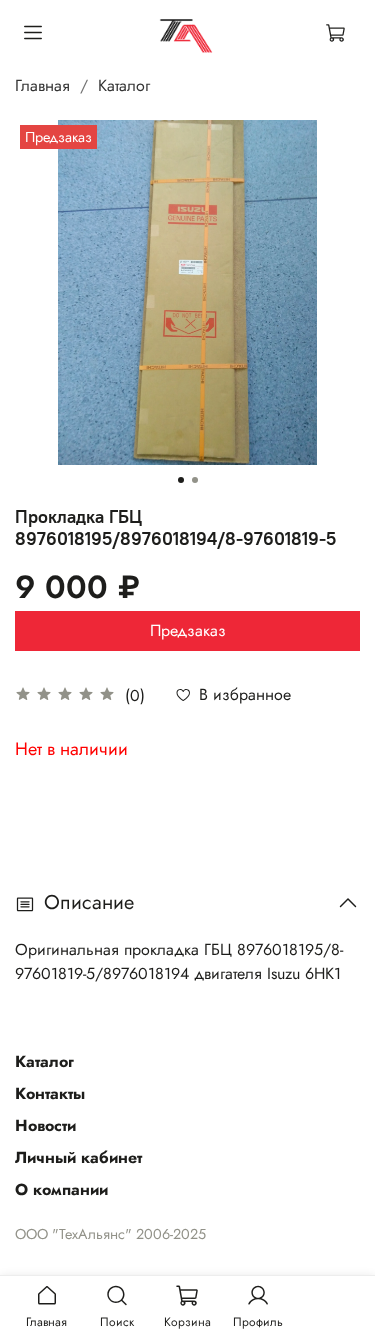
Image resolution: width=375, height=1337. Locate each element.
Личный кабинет (78, 1157)
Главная (42, 85)
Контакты (50, 1093)
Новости (45, 1125)
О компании (61, 1189)
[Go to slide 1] (181, 480)
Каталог (124, 85)
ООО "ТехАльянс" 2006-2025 (110, 1234)
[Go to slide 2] (195, 480)
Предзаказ (188, 630)
